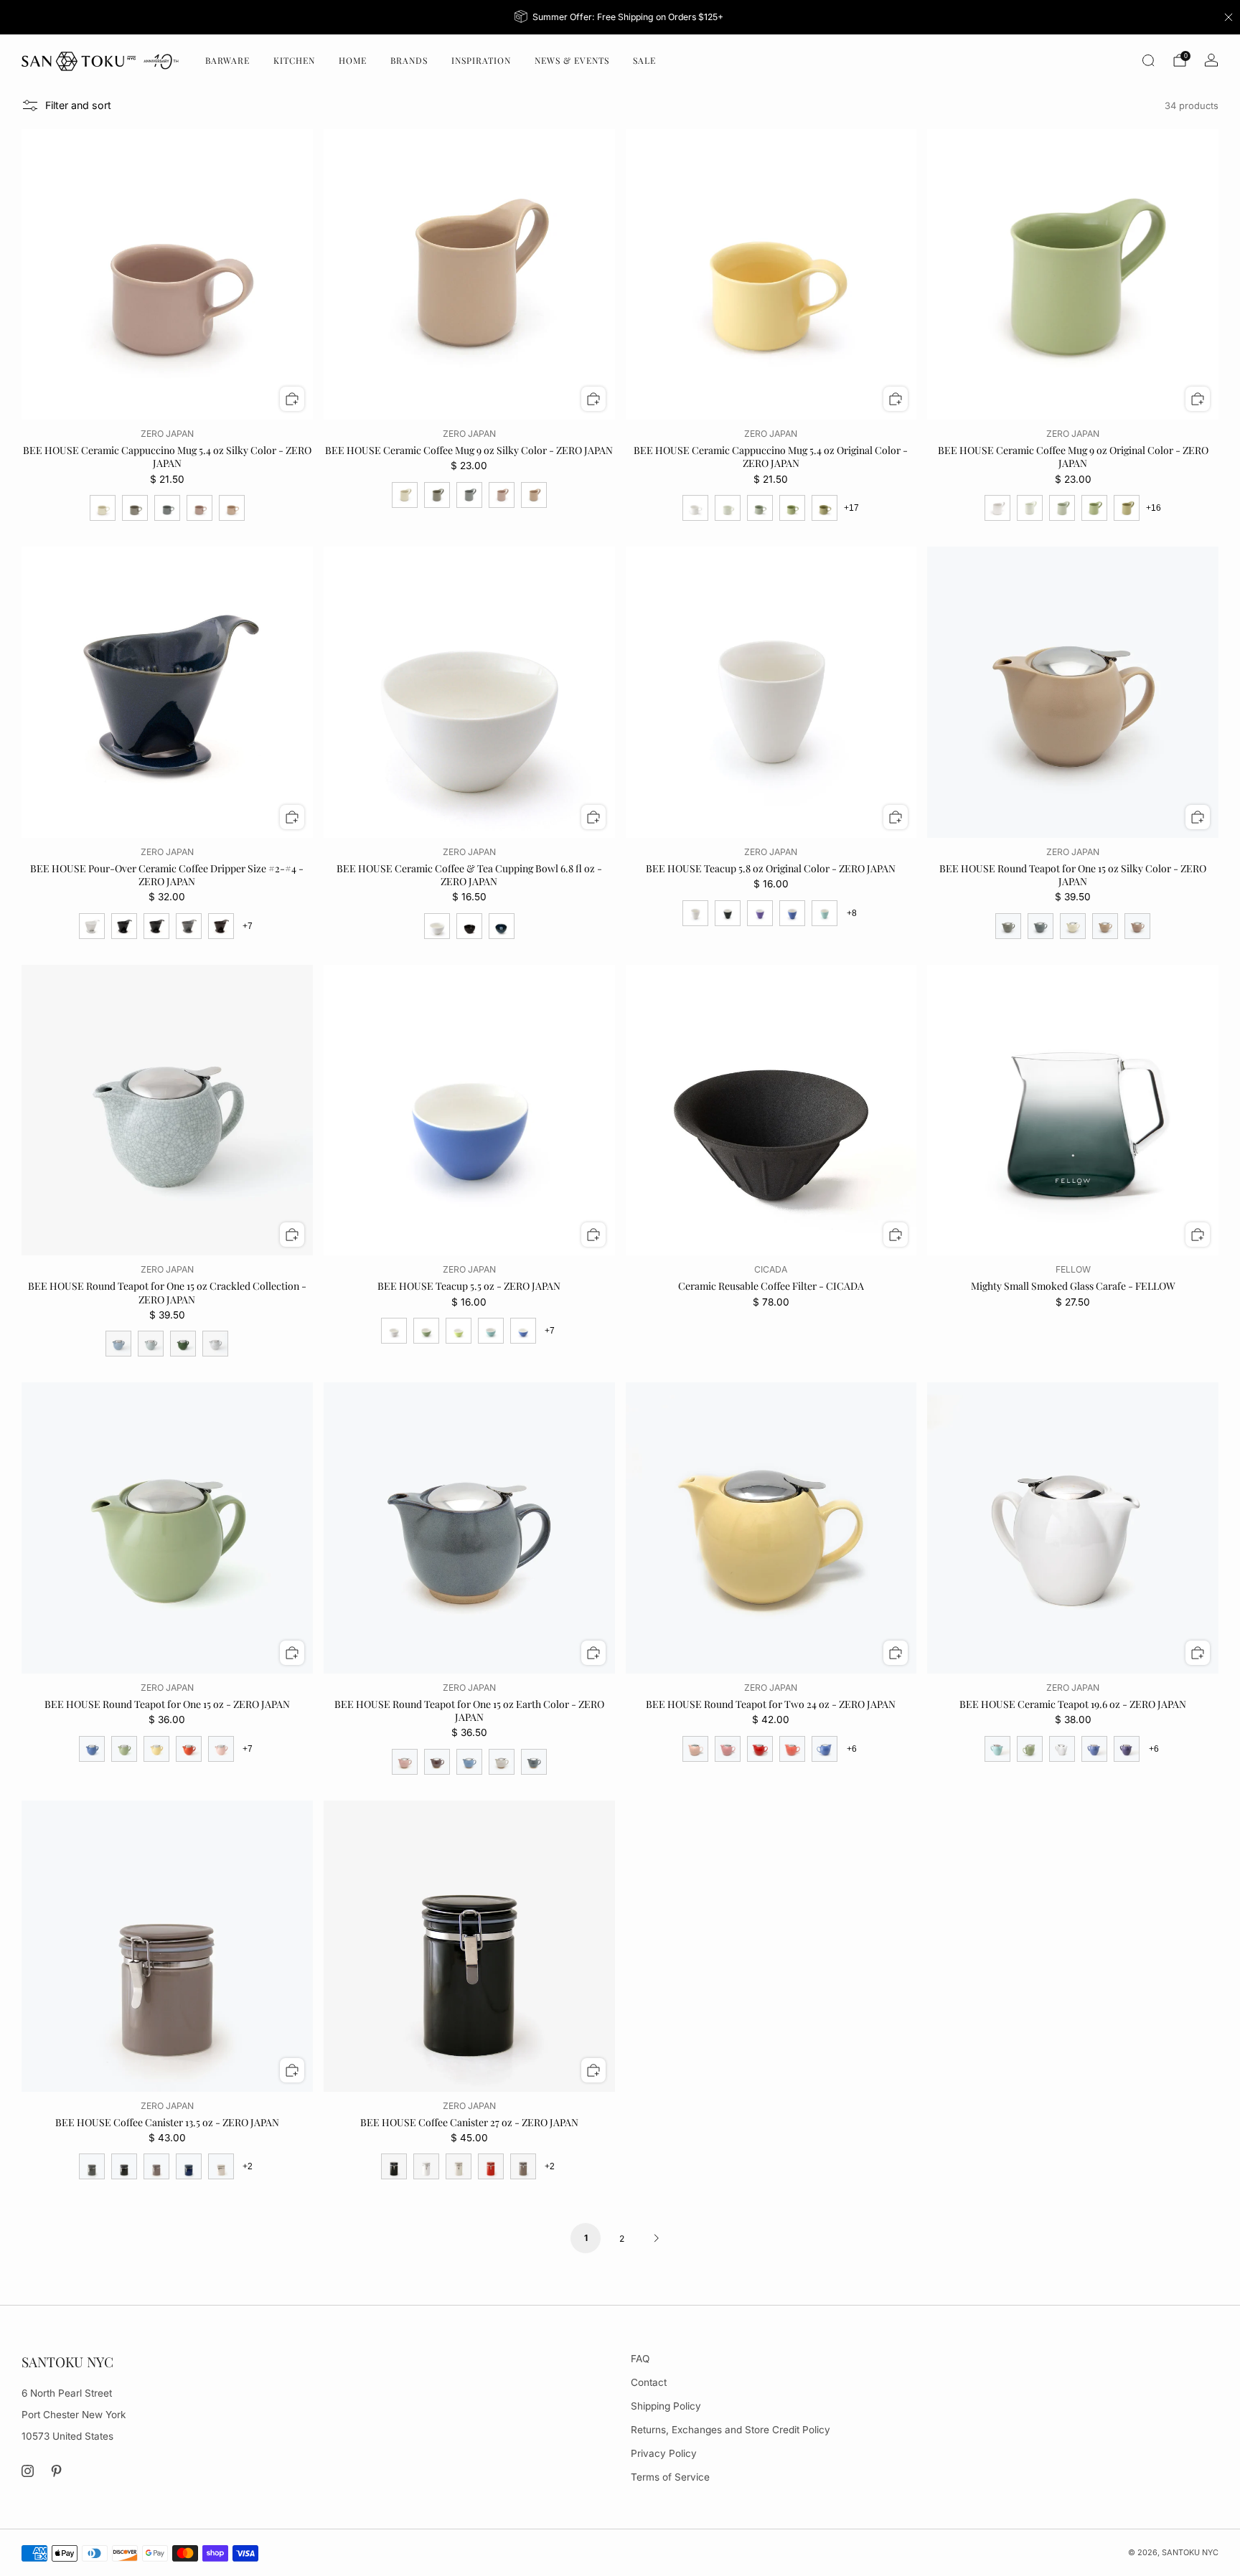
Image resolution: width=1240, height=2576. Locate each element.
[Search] (1148, 60)
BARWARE (227, 60)
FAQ (640, 2359)
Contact (649, 2382)
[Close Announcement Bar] (1229, 17)
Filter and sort (78, 105)
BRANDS (409, 60)
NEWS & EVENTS (572, 60)
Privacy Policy (664, 2453)
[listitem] (620, 17)
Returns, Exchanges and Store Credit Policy (731, 2430)
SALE (644, 60)
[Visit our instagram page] (28, 2471)
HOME (353, 60)
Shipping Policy (666, 2406)
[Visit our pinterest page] (57, 2471)
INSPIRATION (481, 60)
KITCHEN (294, 60)
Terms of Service (670, 2477)
